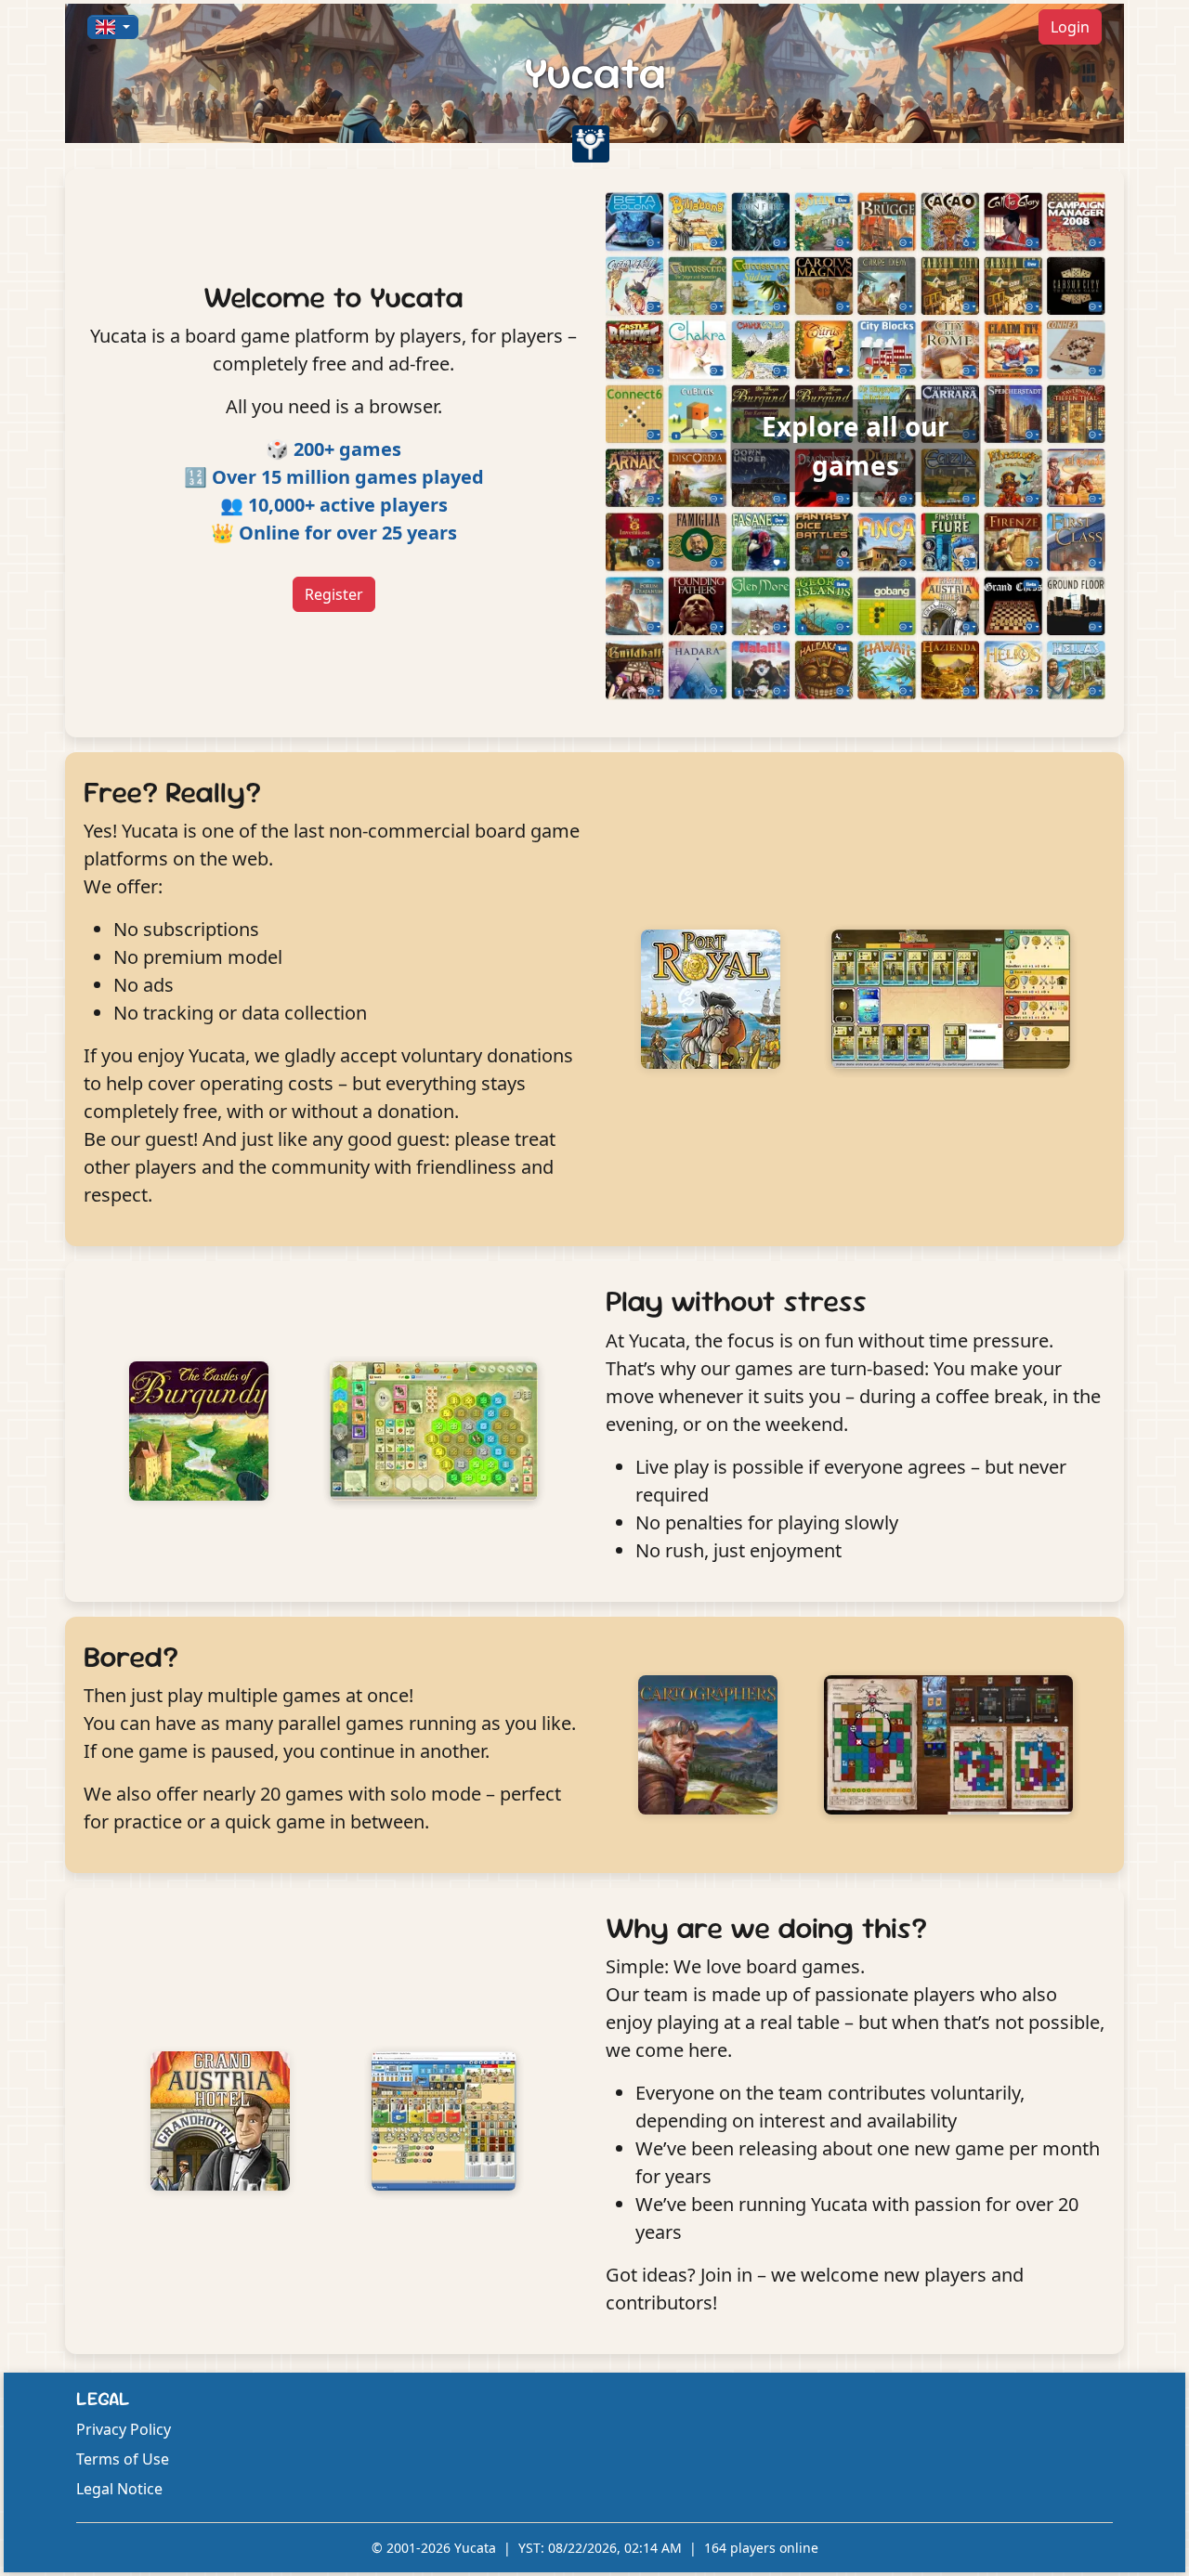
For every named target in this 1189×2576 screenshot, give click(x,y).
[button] (113, 27)
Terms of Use (123, 2459)
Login (1070, 27)
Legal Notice (119, 2489)
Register (334, 594)
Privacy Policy (124, 2429)
